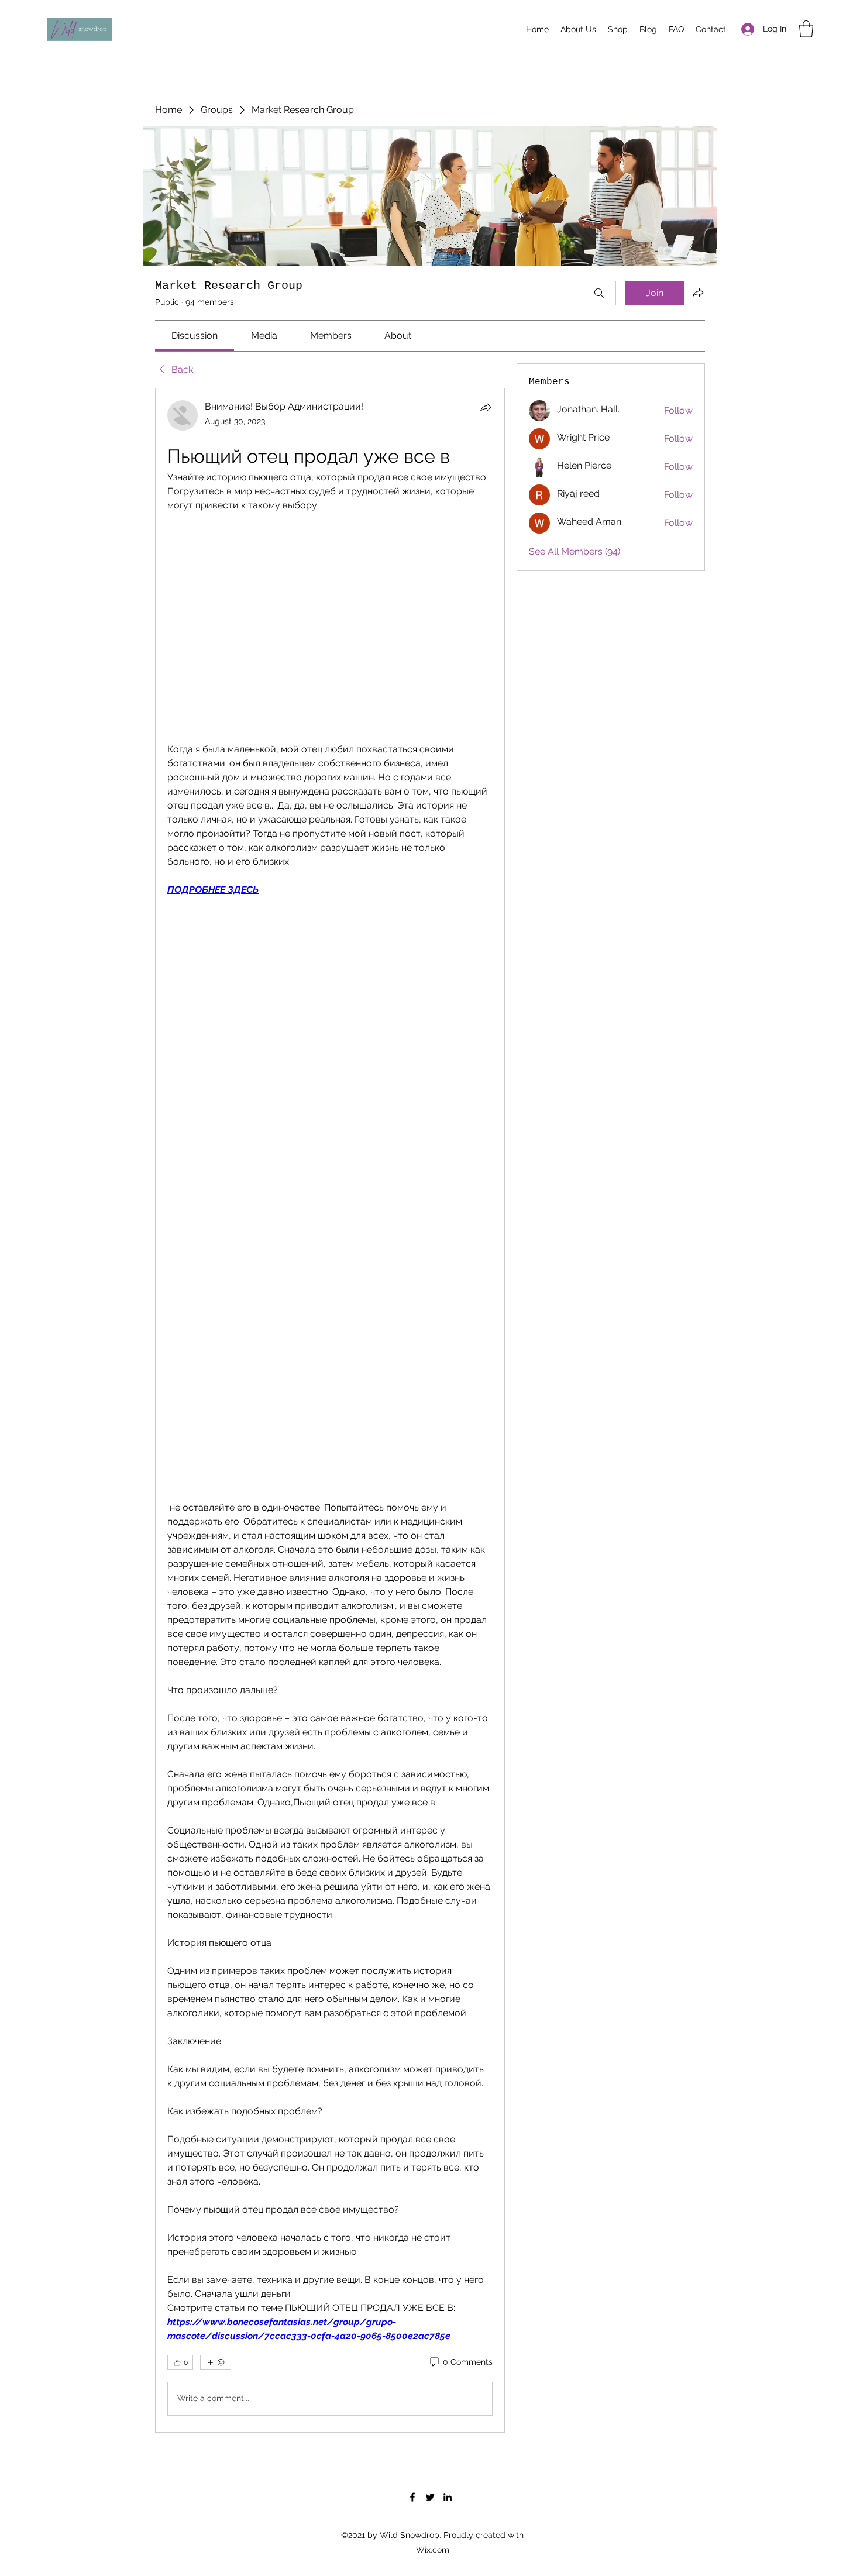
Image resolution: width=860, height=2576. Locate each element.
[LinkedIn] (448, 2497)
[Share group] (698, 293)
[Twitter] (430, 2497)
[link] (195, 336)
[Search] (599, 293)
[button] (806, 29)
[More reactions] (216, 2362)
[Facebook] (412, 2497)
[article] (330, 1410)
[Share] (486, 407)
